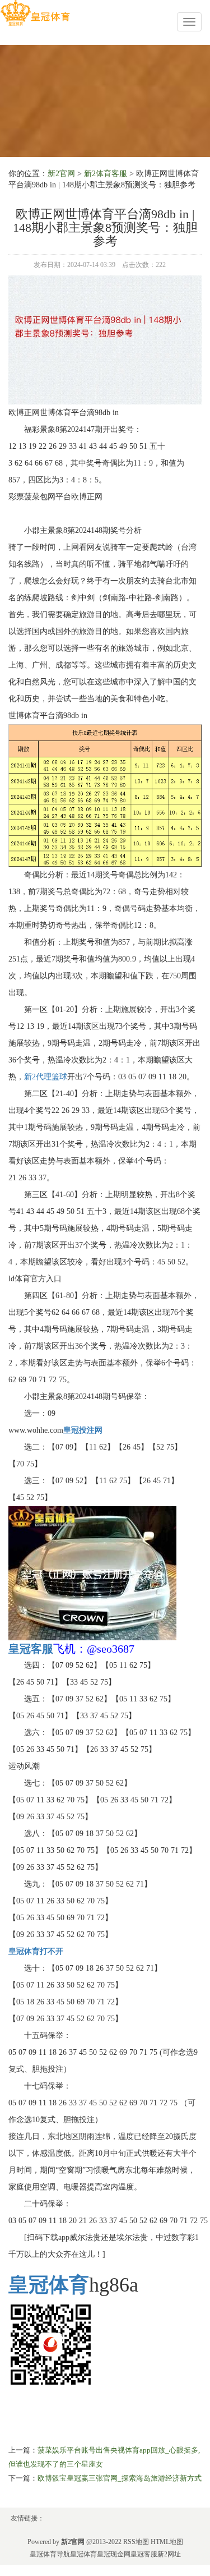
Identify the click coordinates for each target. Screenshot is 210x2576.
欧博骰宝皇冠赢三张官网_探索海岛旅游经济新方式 (120, 2478)
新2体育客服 (106, 174)
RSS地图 (136, 2542)
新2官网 (61, 174)
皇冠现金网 (114, 2554)
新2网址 (169, 2554)
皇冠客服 (144, 2554)
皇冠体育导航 (50, 2554)
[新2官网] (35, 13)
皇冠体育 (83, 2554)
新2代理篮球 (46, 1077)
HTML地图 (167, 2542)
